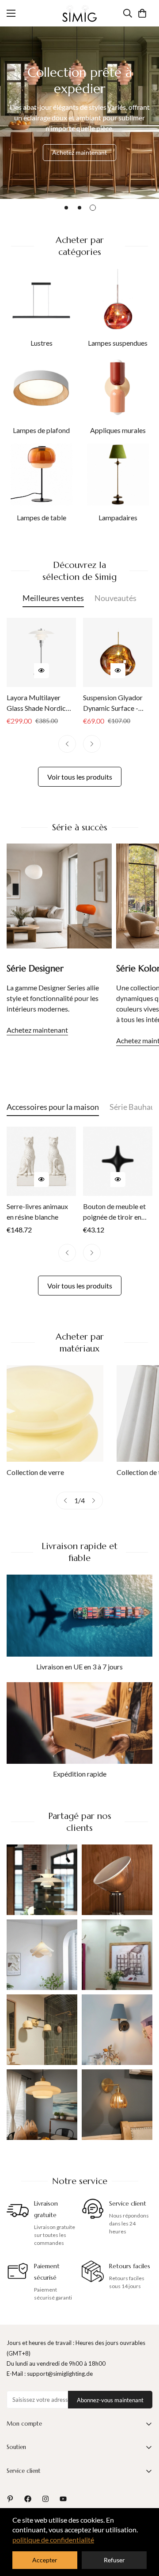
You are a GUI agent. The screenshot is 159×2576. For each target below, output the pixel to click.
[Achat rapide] (42, 671)
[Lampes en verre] (55, 1413)
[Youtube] (63, 2499)
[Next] (92, 744)
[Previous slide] (65, 1501)
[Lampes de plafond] (42, 387)
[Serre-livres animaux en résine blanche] (41, 1161)
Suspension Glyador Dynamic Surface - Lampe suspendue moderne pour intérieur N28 (118, 703)
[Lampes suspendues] (118, 300)
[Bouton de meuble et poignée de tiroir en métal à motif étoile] (118, 1161)
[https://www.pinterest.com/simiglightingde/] (10, 2499)
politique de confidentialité (53, 2540)
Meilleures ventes (53, 598)
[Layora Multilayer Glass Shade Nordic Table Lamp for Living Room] (41, 652)
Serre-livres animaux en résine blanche (37, 1211)
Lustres (42, 343)
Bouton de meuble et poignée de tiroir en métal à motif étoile (114, 1212)
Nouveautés (115, 598)
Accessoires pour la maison (53, 1107)
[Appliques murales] (118, 387)
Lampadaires (118, 517)
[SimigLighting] (79, 13)
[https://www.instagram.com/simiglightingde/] (45, 2499)
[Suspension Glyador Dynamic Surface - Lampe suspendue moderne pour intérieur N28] (118, 652)
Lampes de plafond (41, 430)
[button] (142, 13)
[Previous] (67, 744)
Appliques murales (118, 430)
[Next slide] (94, 1501)
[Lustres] (42, 300)
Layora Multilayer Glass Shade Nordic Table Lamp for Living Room (39, 703)
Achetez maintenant (79, 152)
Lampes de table (42, 517)
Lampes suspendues (118, 343)
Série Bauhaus (134, 1107)
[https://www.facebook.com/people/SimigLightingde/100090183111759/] (28, 2499)
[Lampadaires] (118, 474)
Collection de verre (35, 1472)
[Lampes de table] (42, 474)
